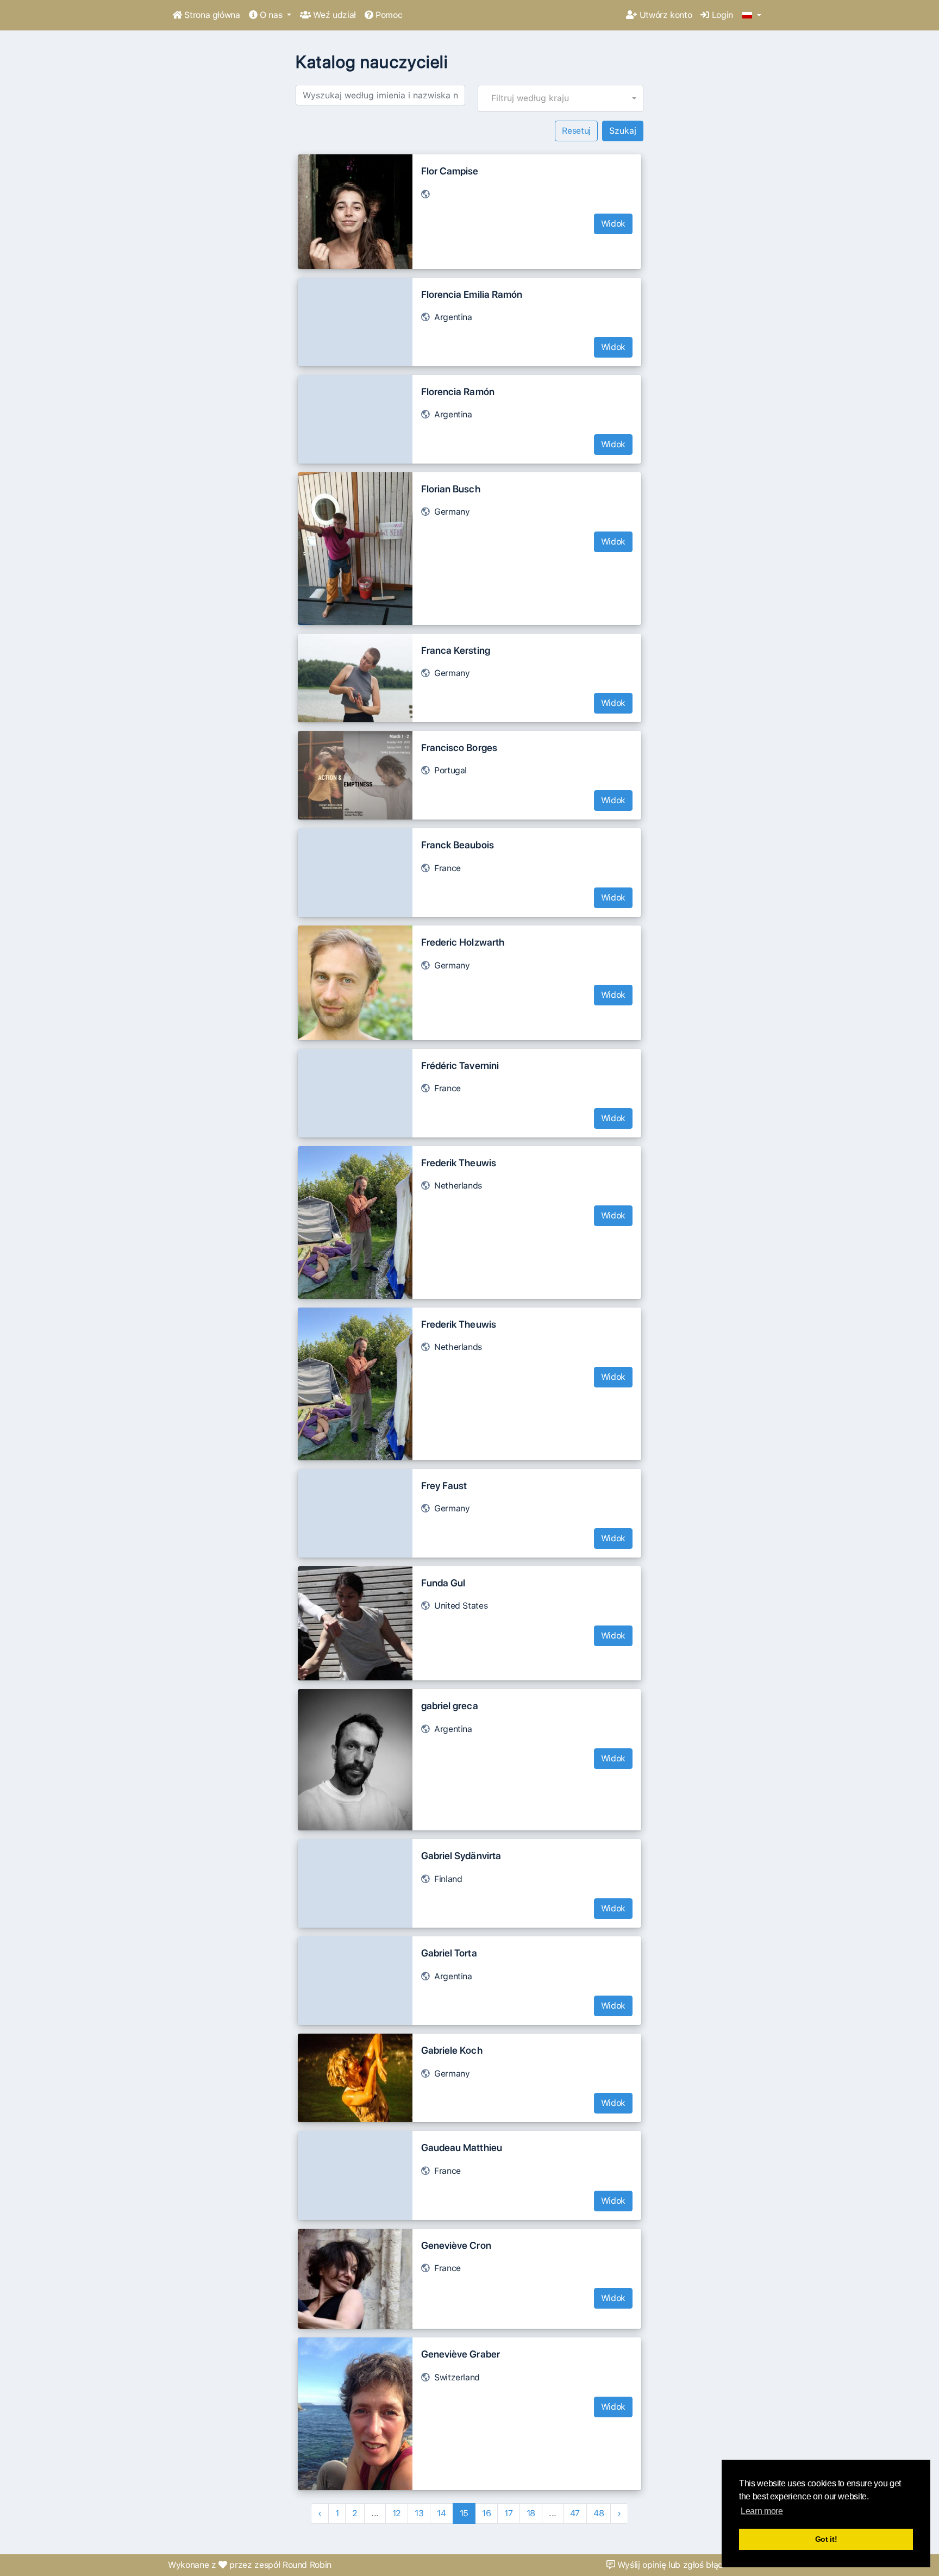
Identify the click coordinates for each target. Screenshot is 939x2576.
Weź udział (333, 15)
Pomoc (387, 15)
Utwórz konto (664, 15)
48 (599, 2513)
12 (397, 2513)
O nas (271, 15)
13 (419, 2513)
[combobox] (561, 98)
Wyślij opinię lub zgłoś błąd (669, 2565)
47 (575, 2513)
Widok (613, 224)
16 (486, 2513)
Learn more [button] (762, 2511)
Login (721, 15)
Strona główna (211, 15)
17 (508, 2513)
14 (441, 2513)
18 (531, 2513)
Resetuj (576, 131)
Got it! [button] (826, 2539)
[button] (752, 16)
